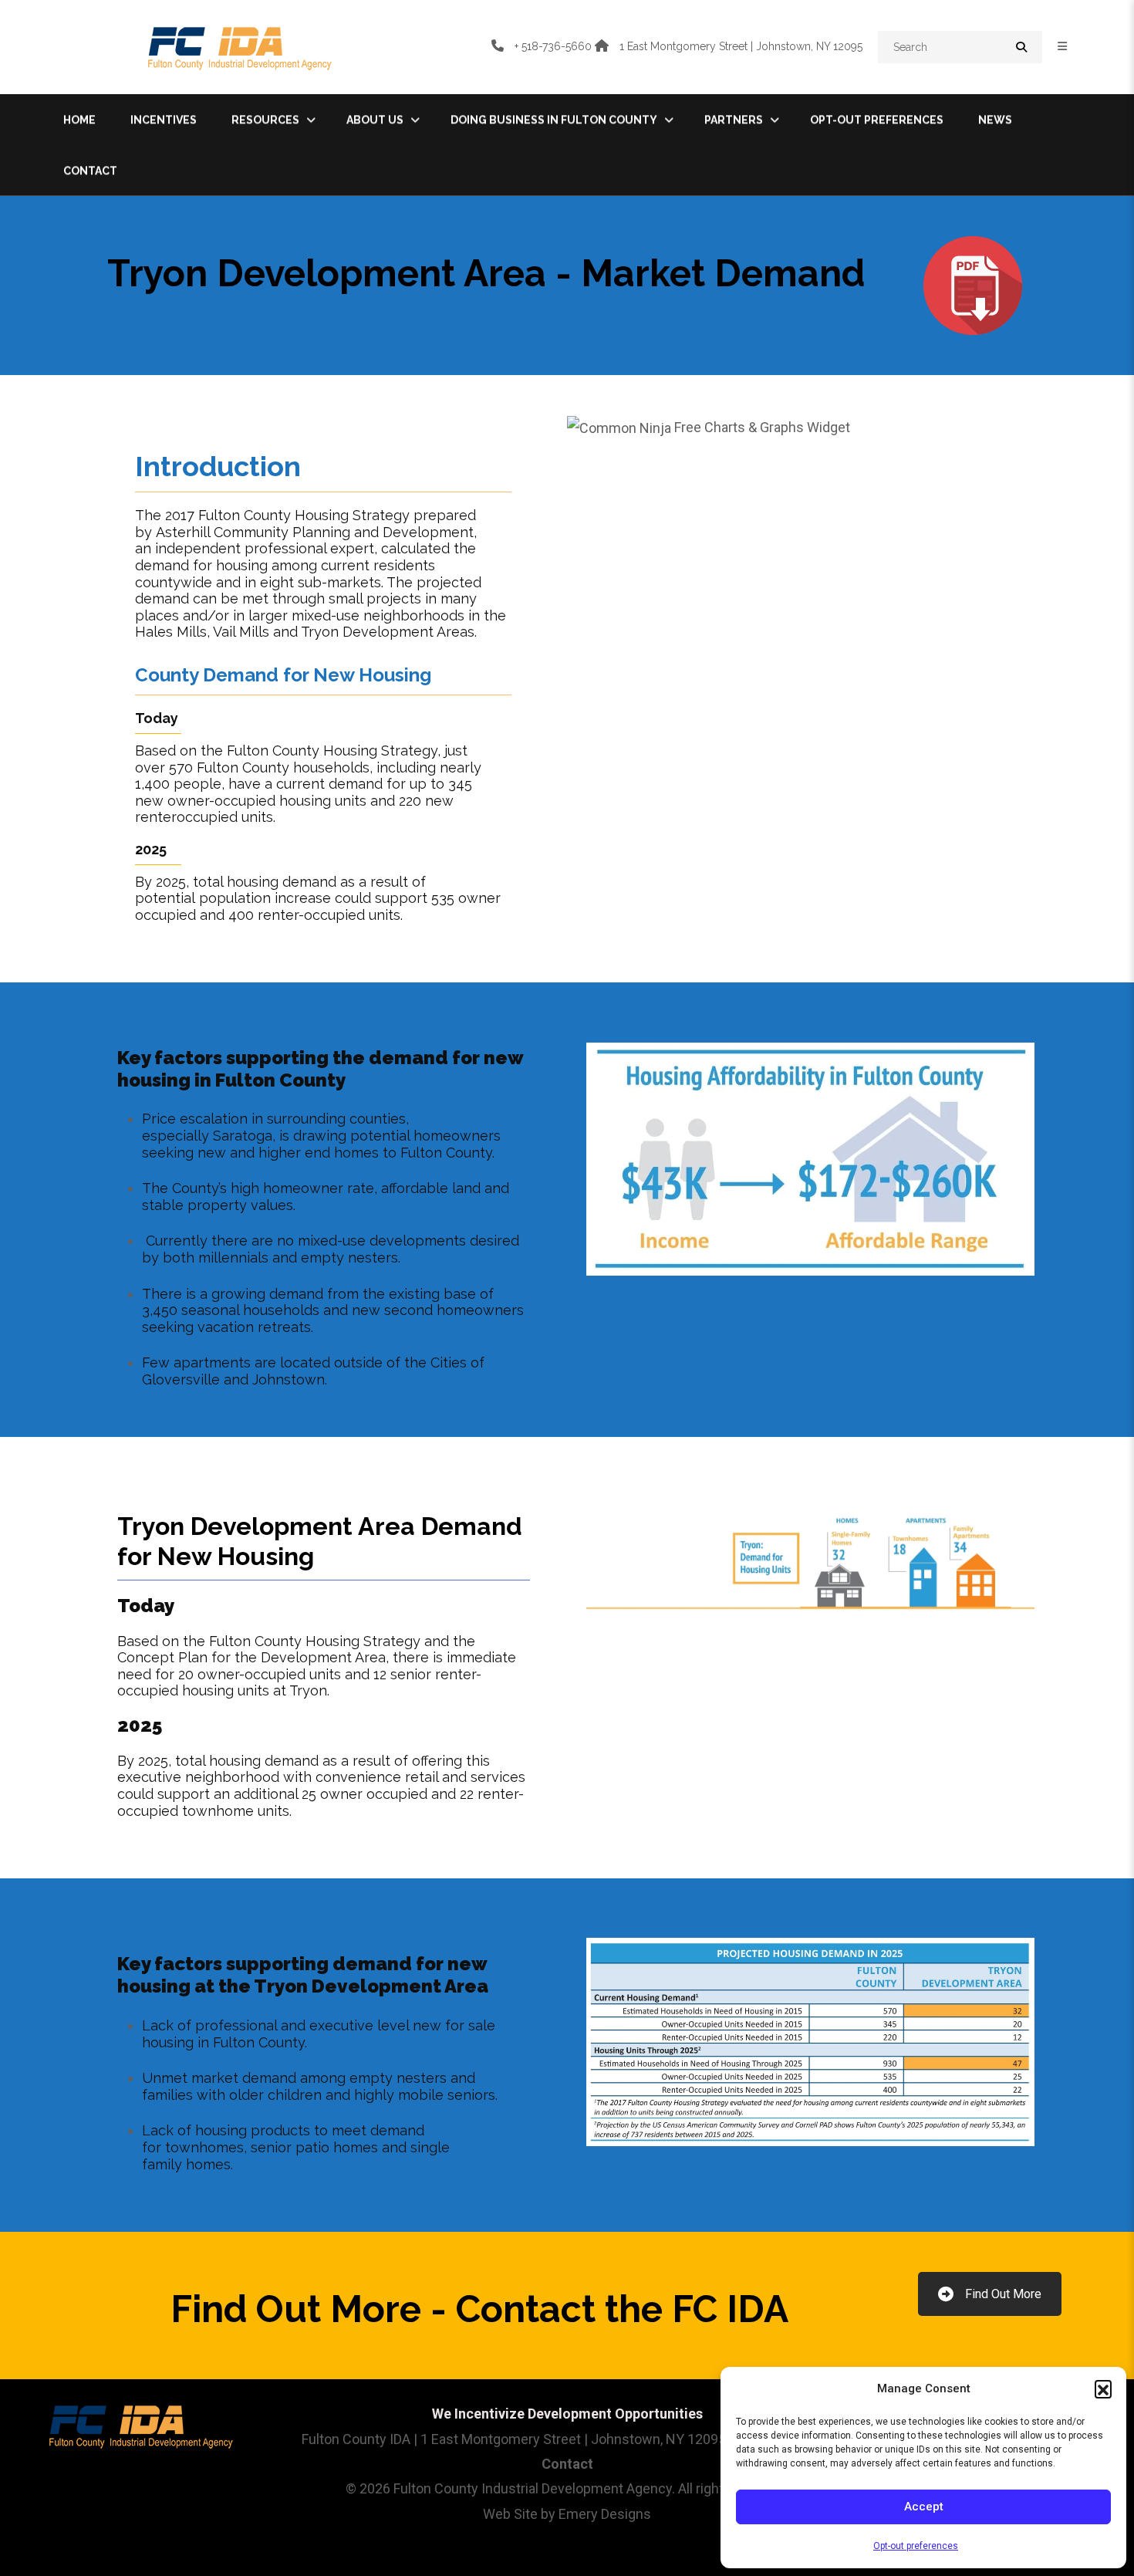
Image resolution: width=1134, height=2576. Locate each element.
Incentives (164, 120)
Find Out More (1003, 2294)
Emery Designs (605, 2514)
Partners (734, 120)
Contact (90, 171)
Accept (924, 2507)
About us (375, 120)
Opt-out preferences (916, 2546)
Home (79, 120)
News (995, 120)
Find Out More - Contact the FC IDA (479, 2309)
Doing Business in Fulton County (554, 120)
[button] (1103, 2388)
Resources (265, 120)
